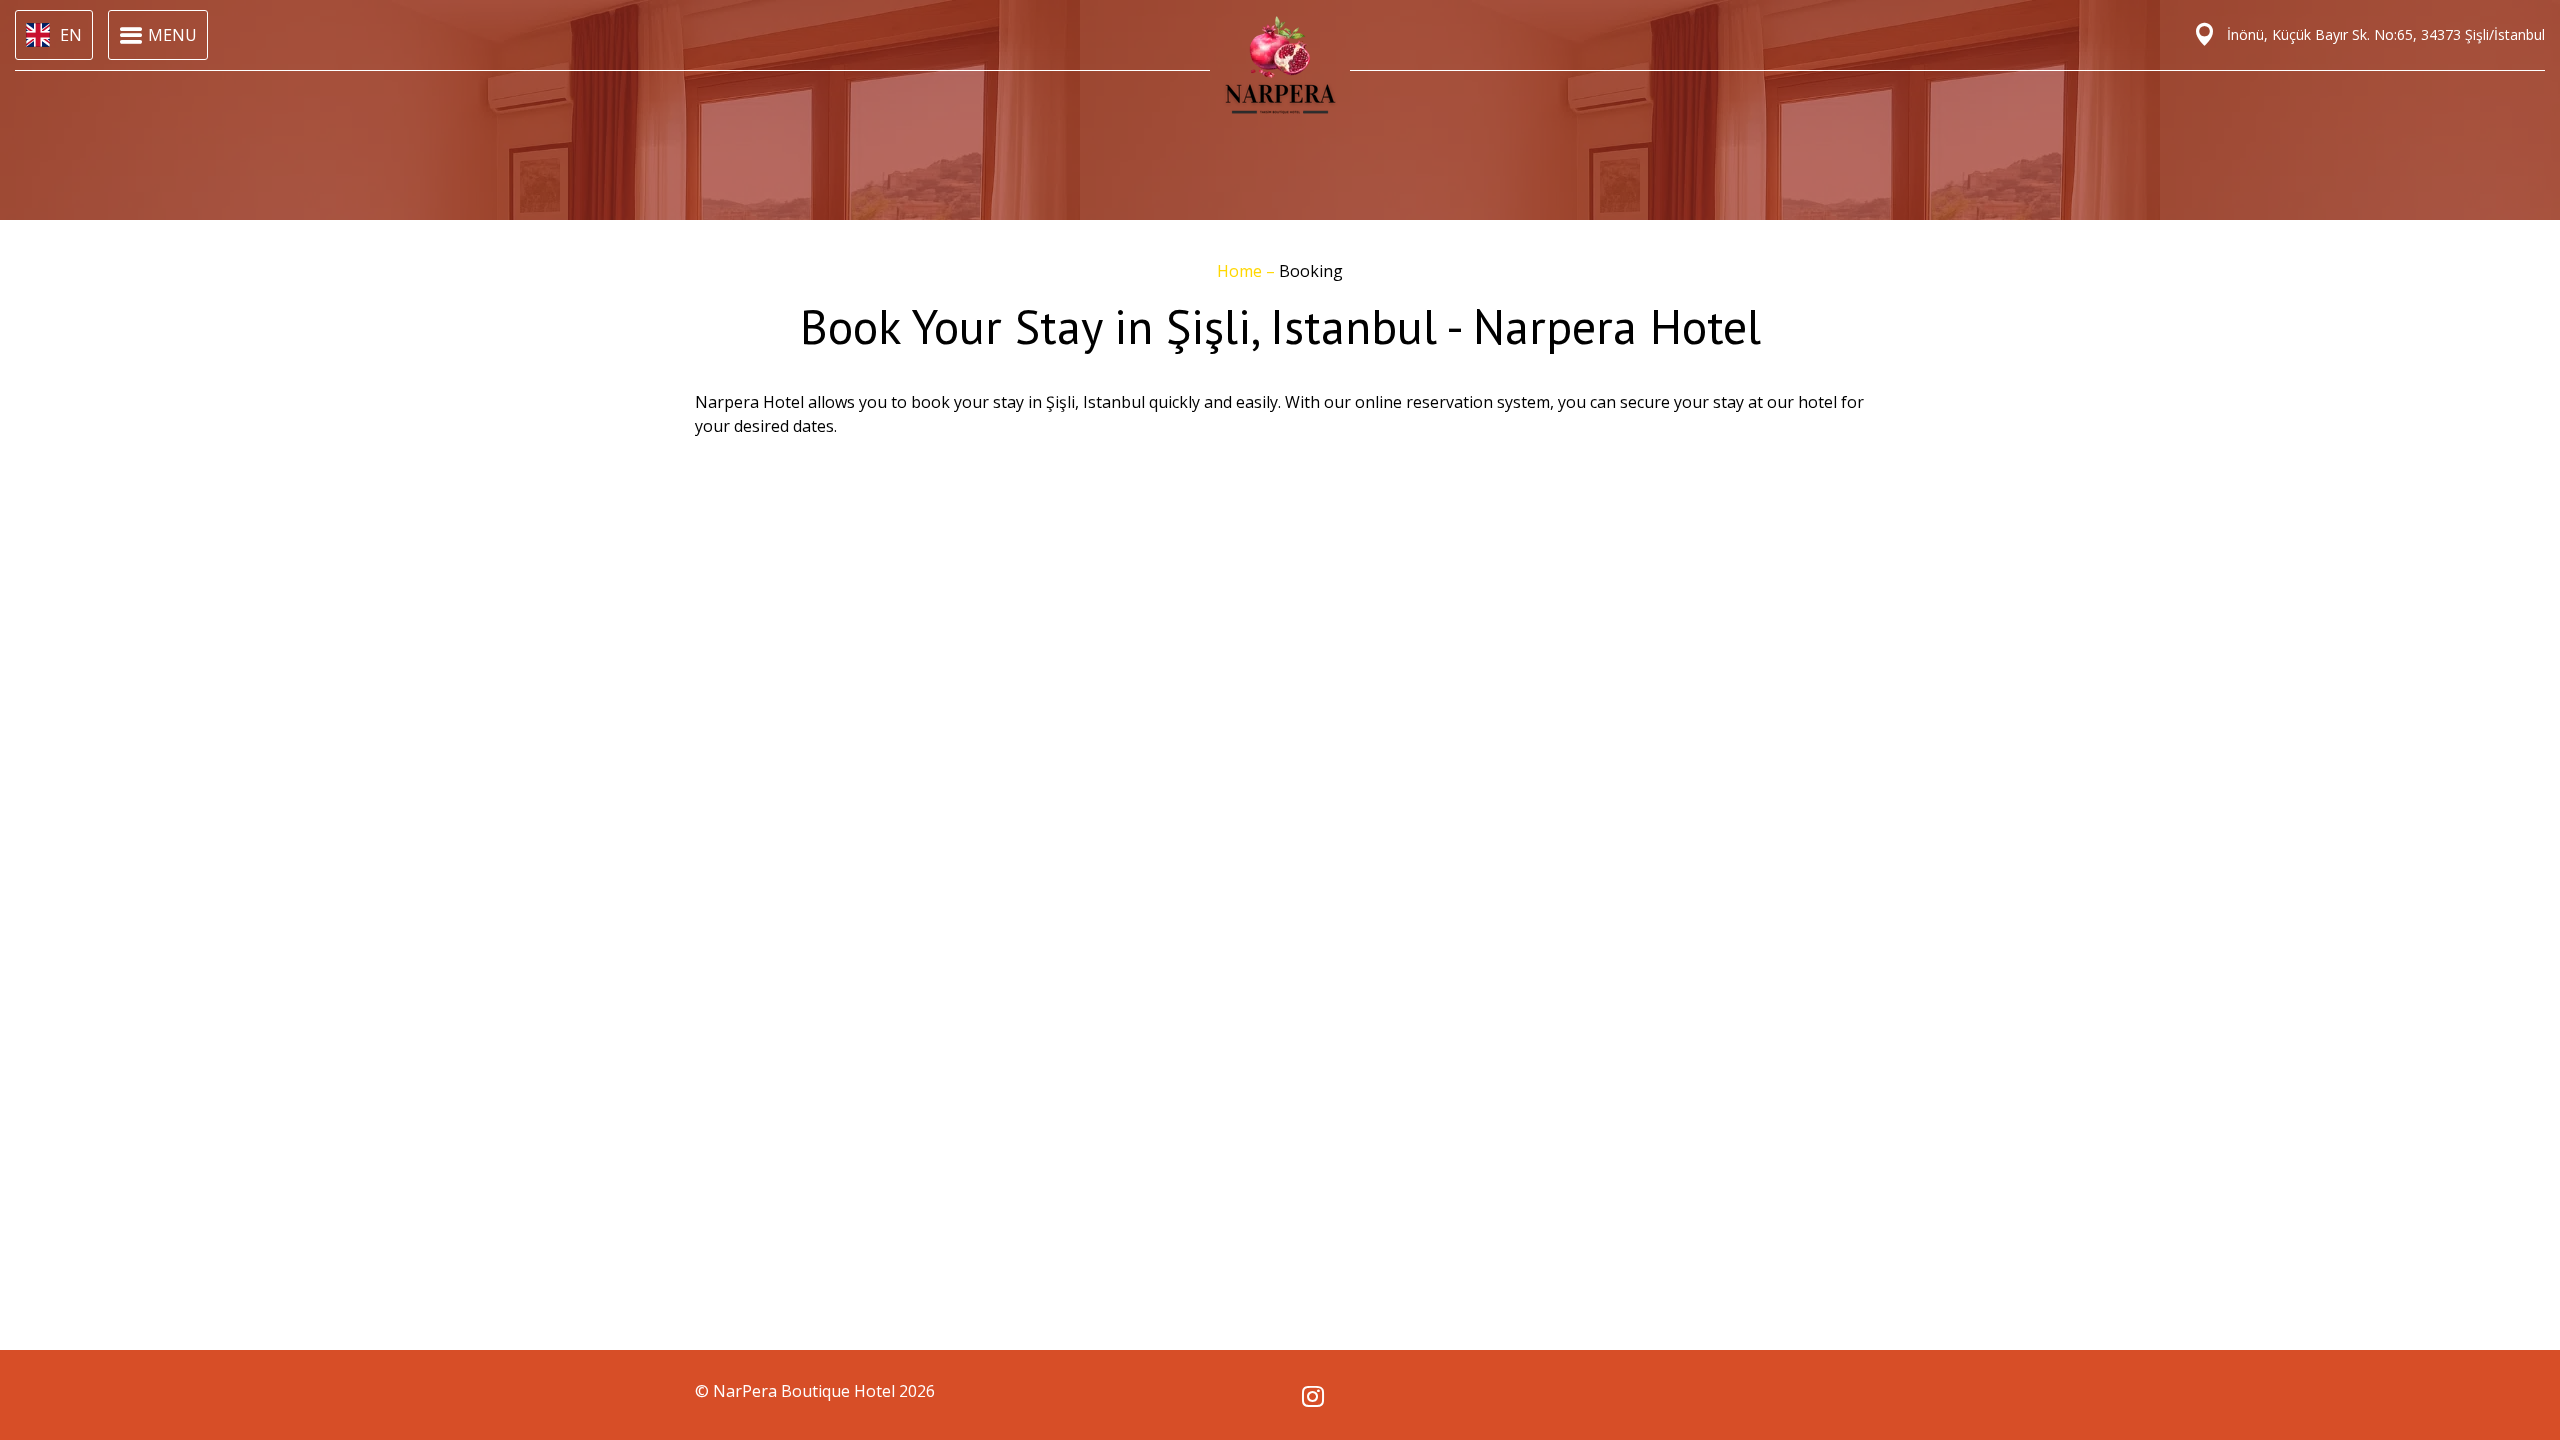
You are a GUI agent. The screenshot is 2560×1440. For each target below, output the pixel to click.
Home (1241, 271)
